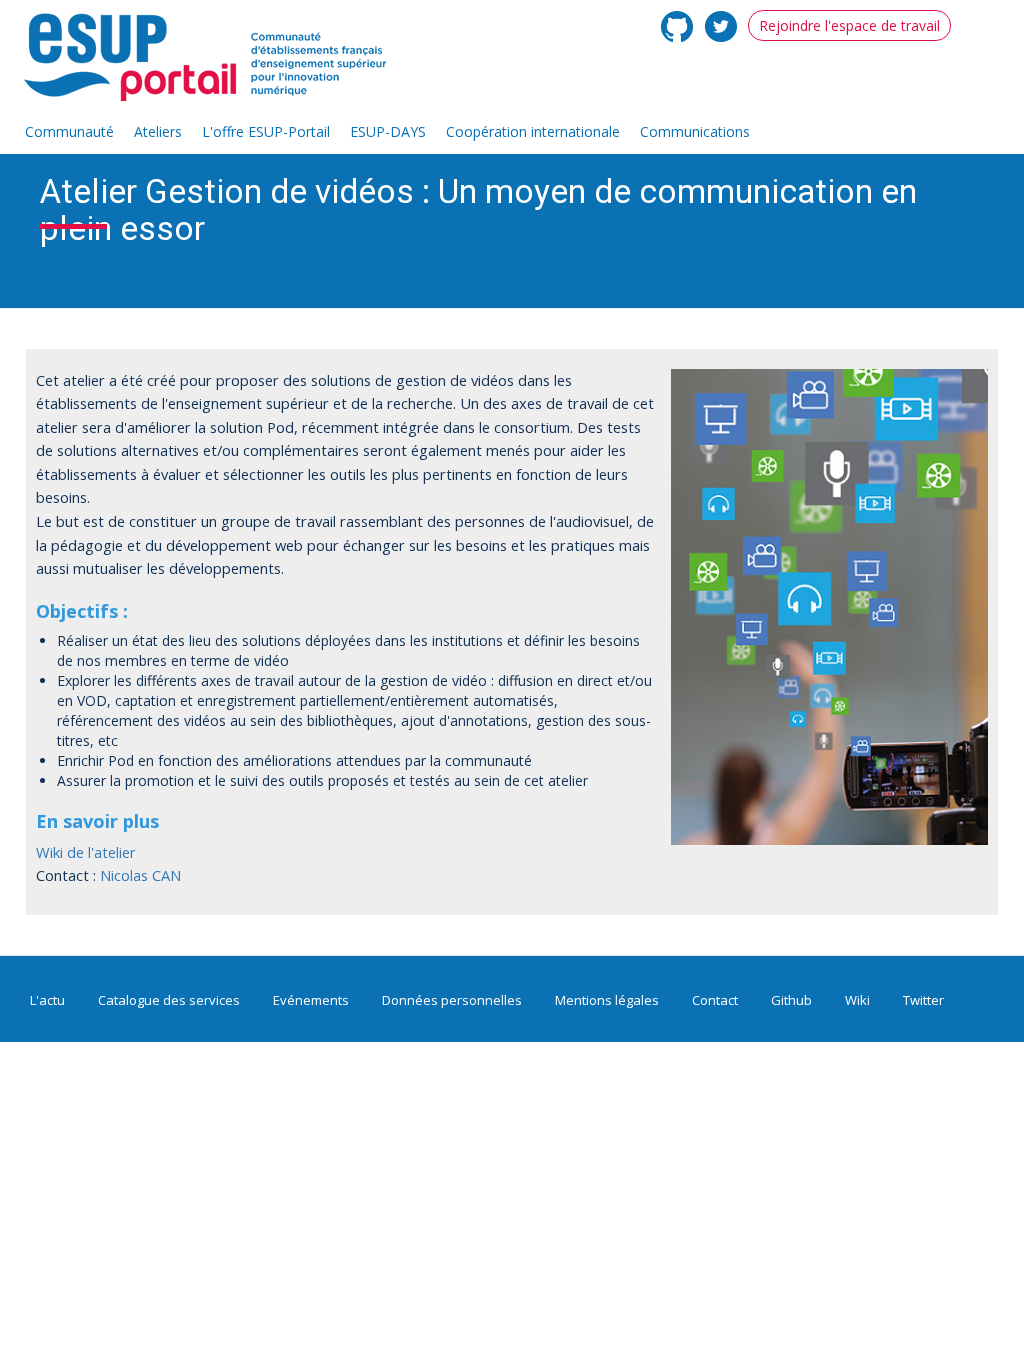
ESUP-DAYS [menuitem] (388, 131)
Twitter (923, 1000)
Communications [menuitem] (695, 131)
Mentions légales (607, 1000)
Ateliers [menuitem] (158, 131)
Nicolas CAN (140, 875)
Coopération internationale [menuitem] (533, 131)
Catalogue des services (169, 1000)
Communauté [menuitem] (69, 131)
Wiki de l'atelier (86, 852)
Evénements (311, 1000)
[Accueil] (215, 57)
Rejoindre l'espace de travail (849, 25)
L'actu (47, 1000)
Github (791, 1000)
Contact (715, 1000)
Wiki (857, 1000)
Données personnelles (452, 1000)
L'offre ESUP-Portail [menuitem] (266, 131)
